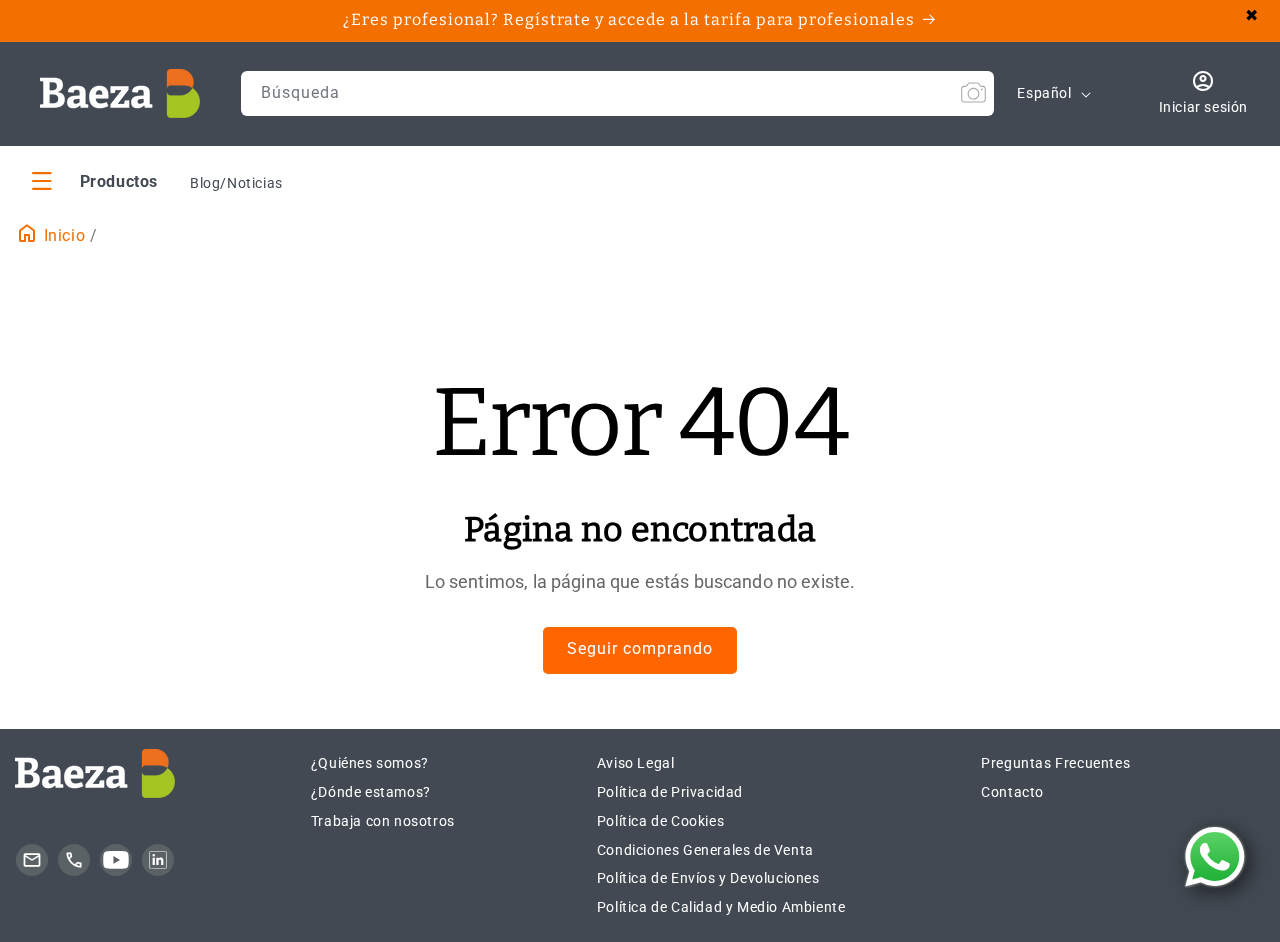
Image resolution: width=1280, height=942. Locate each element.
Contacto (1012, 792)
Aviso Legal (636, 763)
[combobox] (618, 93)
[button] (95, 180)
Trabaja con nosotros (383, 821)
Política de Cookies (660, 821)
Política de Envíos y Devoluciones (708, 878)
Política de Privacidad (670, 792)
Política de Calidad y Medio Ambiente (721, 907)
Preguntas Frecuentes (1055, 763)
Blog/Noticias (236, 183)
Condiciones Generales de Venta (705, 850)
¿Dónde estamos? (371, 792)
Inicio (62, 235)
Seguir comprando (640, 648)
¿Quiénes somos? (370, 763)
